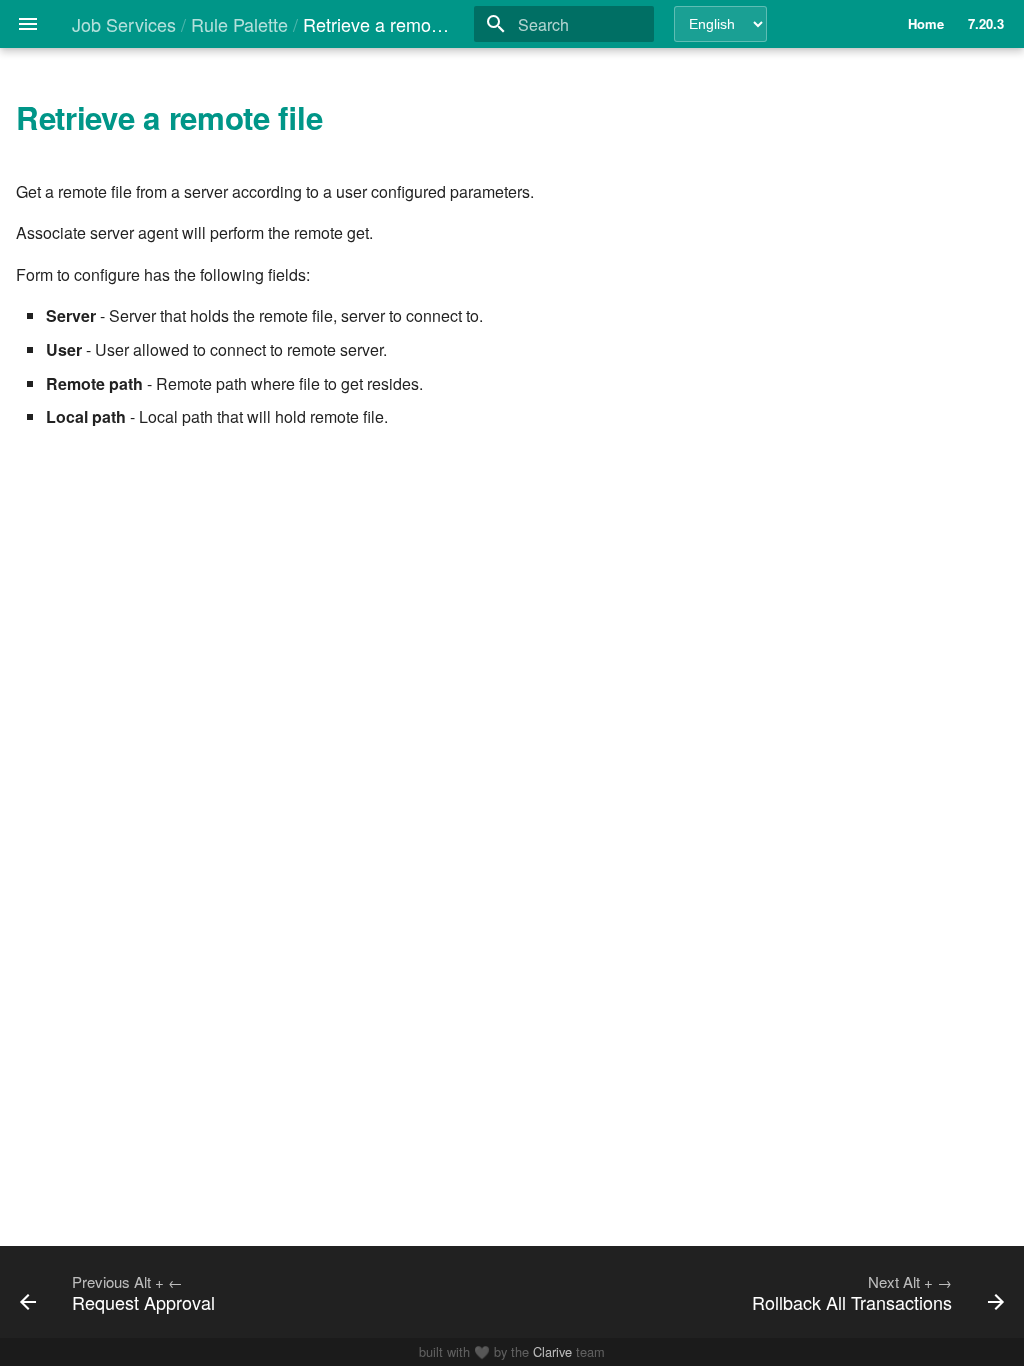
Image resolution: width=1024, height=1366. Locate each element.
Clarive (552, 1351)
